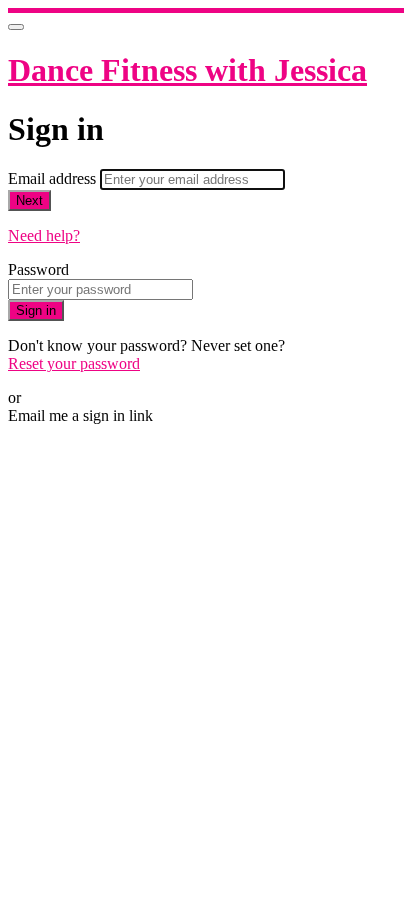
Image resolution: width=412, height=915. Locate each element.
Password (38, 269)
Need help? (44, 235)
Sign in (36, 310)
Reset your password (74, 363)
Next (29, 200)
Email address (54, 178)
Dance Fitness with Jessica (187, 70)
